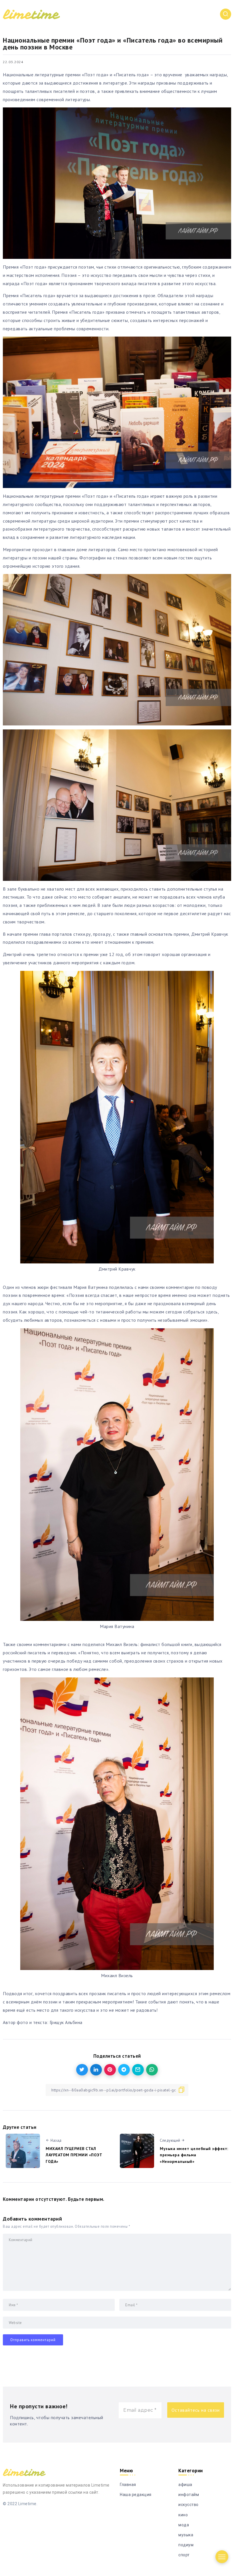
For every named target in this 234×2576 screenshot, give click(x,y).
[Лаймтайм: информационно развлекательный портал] (31, 14)
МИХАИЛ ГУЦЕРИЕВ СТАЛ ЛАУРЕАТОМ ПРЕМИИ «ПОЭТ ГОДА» (74, 2155)
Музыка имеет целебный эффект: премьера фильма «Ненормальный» (194, 2155)
